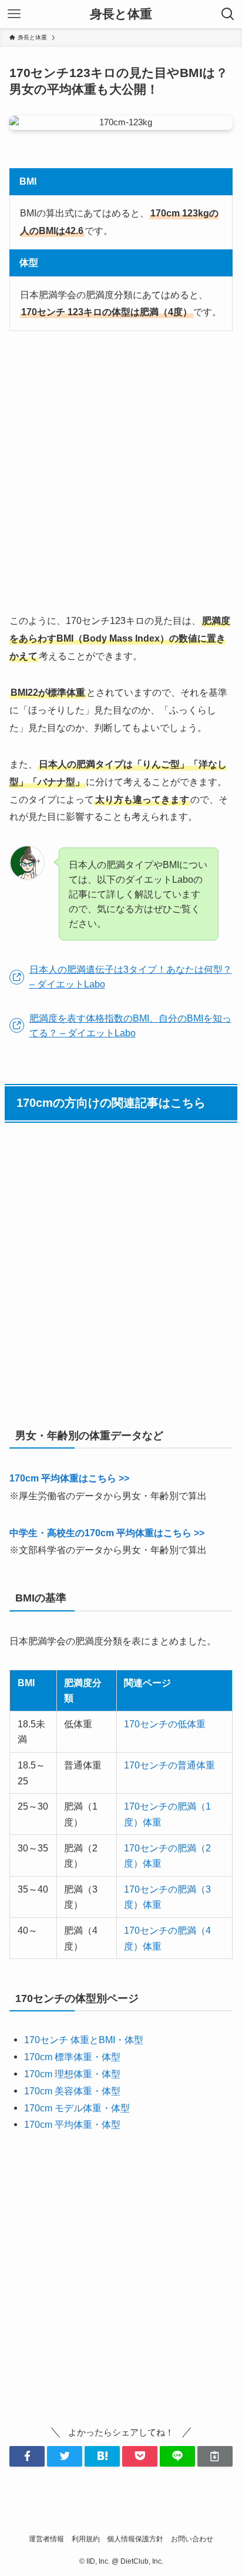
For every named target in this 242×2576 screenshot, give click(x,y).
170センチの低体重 (165, 1724)
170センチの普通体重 (169, 1765)
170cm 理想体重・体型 (72, 2074)
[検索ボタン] (228, 14)
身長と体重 (121, 14)
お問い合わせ (192, 2539)
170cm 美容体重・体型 (72, 2091)
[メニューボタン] (14, 14)
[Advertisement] (121, 472)
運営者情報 (46, 2539)
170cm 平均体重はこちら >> (69, 1478)
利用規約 (86, 2539)
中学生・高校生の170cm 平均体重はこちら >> (107, 1533)
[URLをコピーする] (215, 2456)
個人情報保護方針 (135, 2539)
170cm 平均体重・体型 (72, 2124)
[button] (27, 2456)
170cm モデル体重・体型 (77, 2108)
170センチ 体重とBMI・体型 (84, 2040)
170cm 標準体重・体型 (72, 2057)
